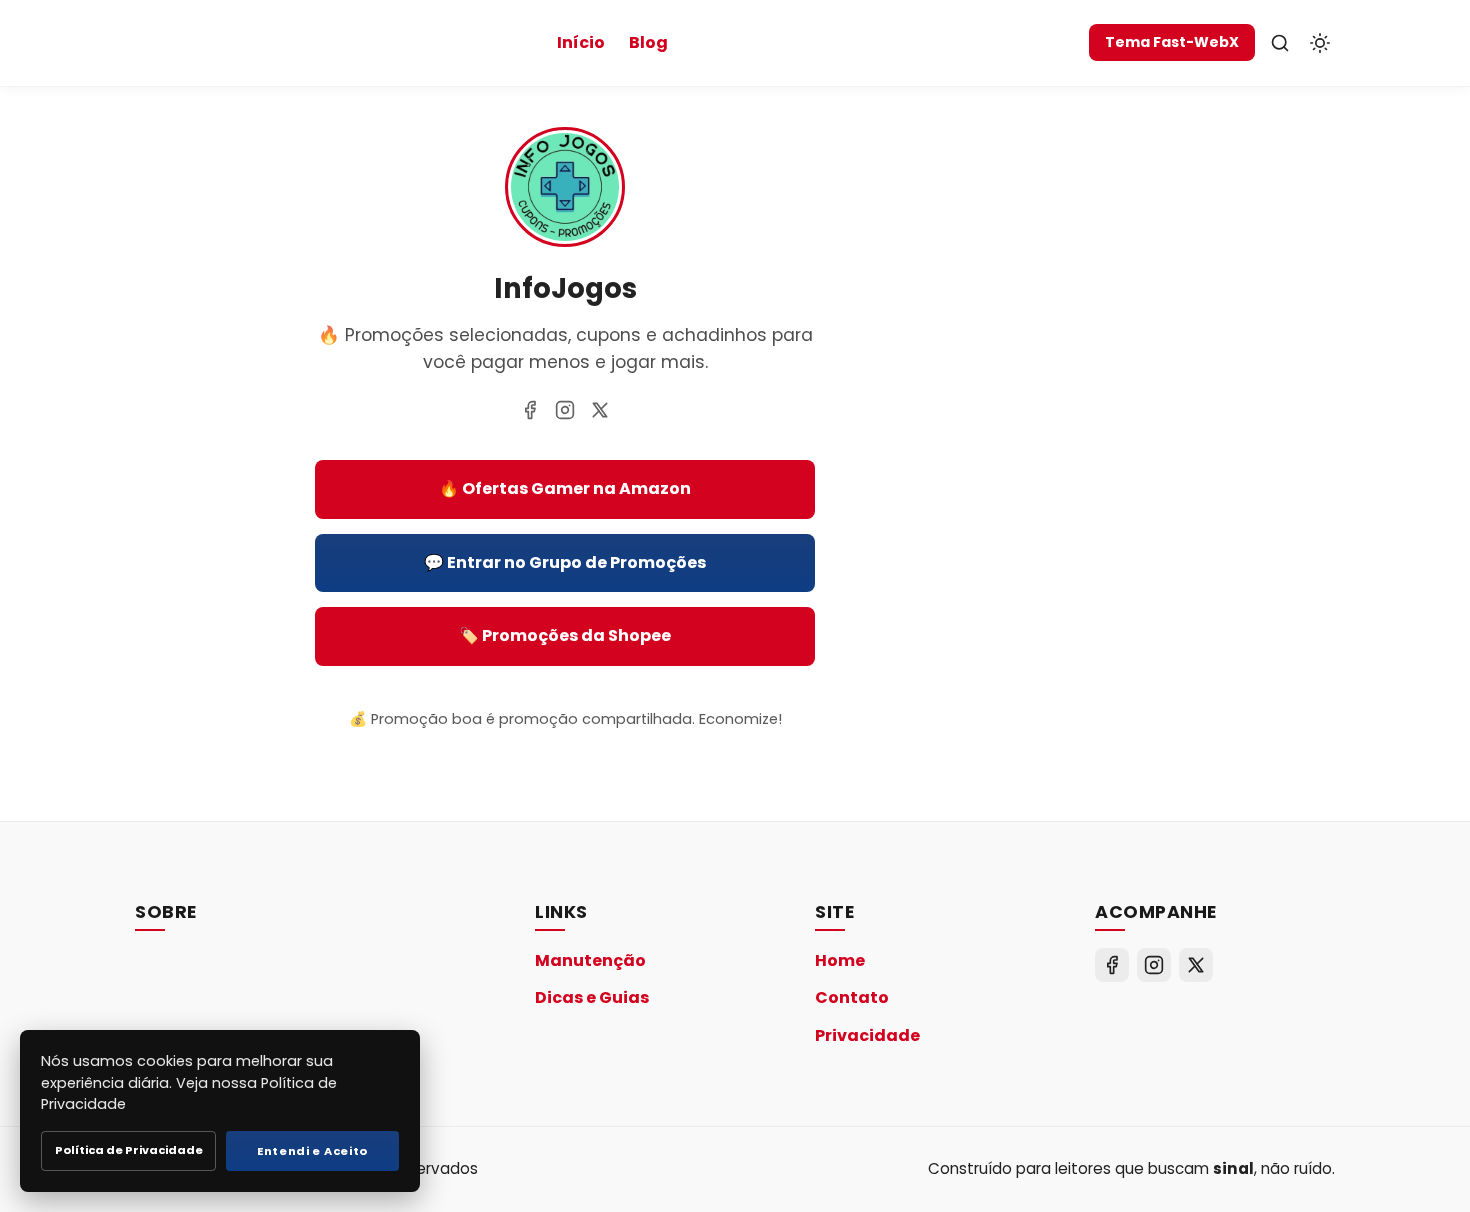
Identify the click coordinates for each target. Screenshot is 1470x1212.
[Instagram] (565, 410)
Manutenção (590, 960)
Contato (852, 997)
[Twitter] (600, 410)
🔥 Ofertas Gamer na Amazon (565, 488)
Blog (648, 42)
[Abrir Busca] (1280, 43)
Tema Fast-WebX (1172, 42)
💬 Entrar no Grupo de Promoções (565, 562)
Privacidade (867, 1035)
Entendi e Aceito (312, 1151)
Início (581, 42)
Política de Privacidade (129, 1150)
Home (840, 960)
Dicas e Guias (592, 997)
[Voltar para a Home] (565, 240)
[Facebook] (530, 410)
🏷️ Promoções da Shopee (565, 635)
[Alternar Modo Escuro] (1320, 43)
